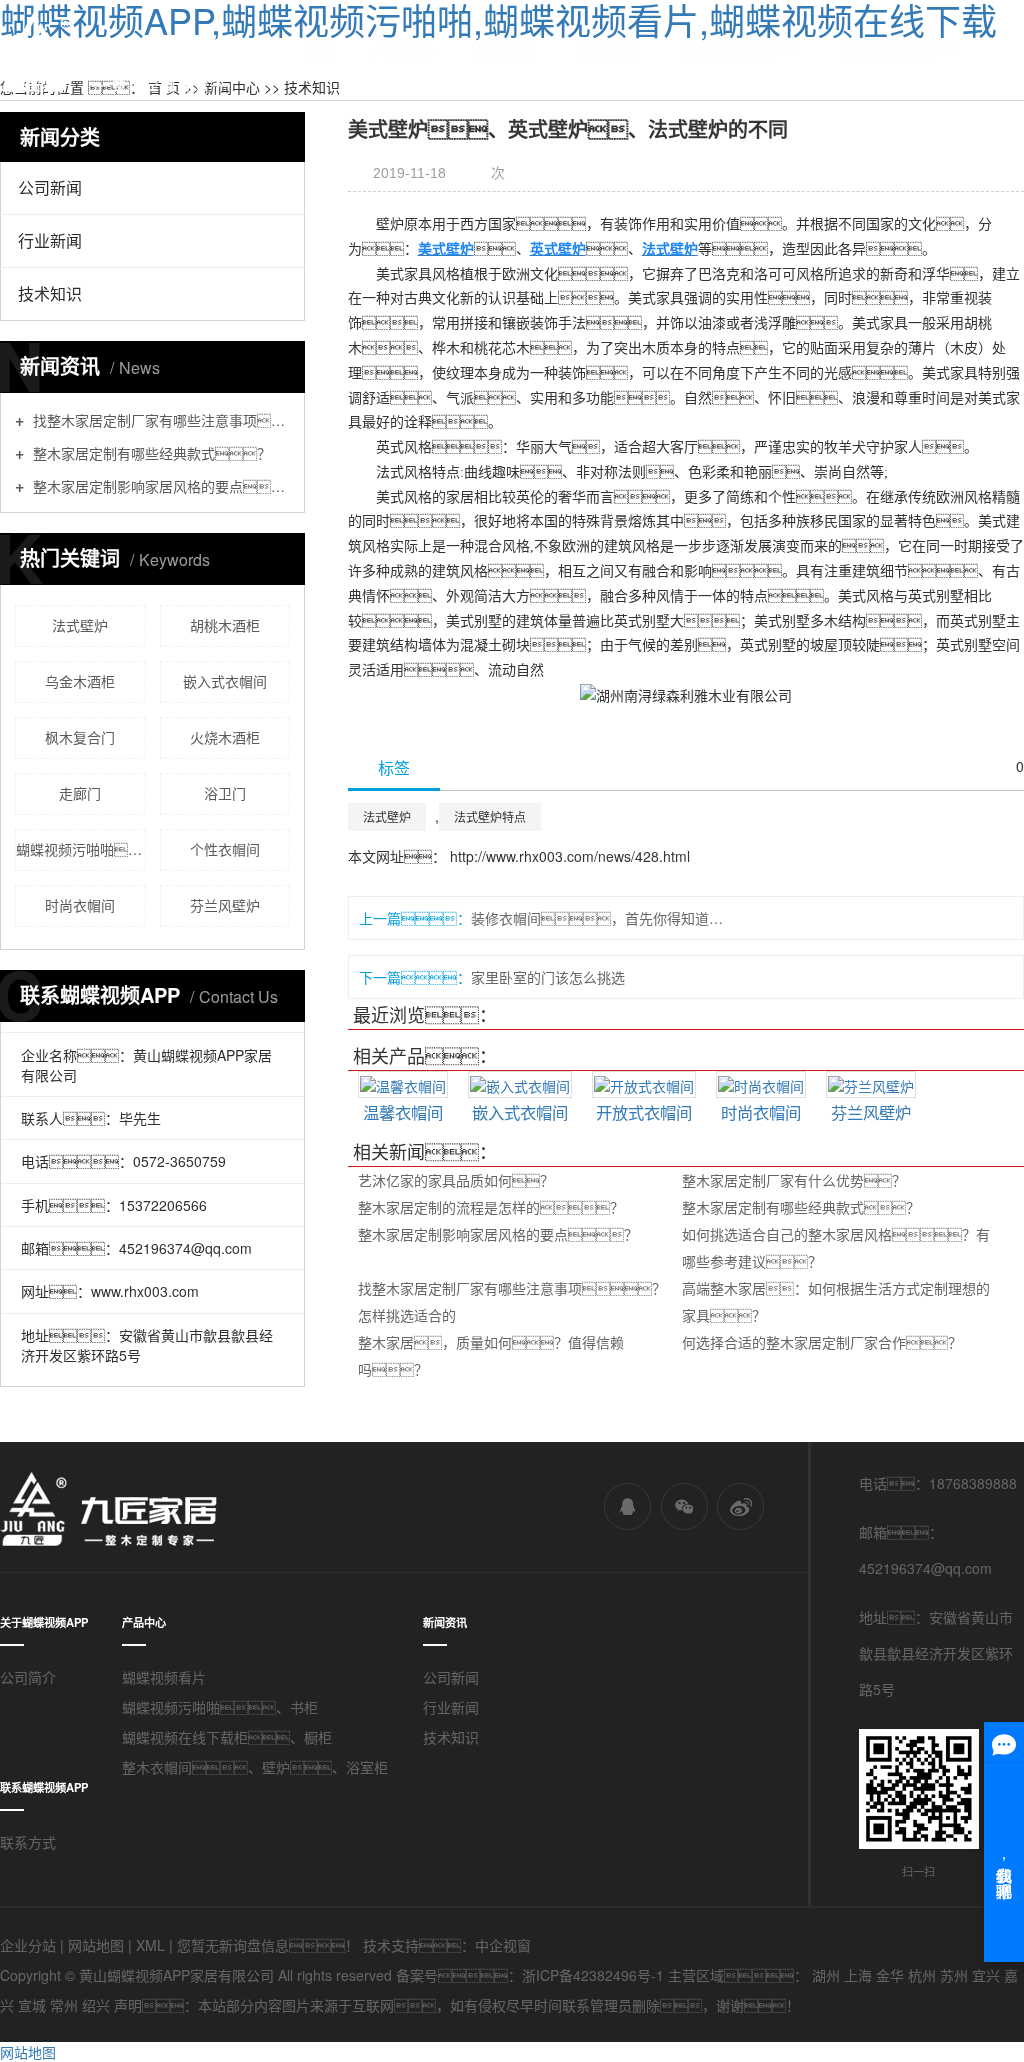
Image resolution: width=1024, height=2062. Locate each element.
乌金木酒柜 (80, 681)
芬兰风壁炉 (225, 905)
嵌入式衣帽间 (225, 681)
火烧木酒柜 (225, 737)
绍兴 (96, 2005)
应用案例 (506, 49)
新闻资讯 (608, 49)
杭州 (922, 1975)
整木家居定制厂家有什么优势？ (794, 1180)
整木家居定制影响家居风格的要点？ (159, 485)
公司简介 (28, 1677)
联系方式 (28, 1842)
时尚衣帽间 (80, 905)
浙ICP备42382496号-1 (593, 1975)
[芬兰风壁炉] (871, 1084)
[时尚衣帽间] (761, 1084)
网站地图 (96, 1945)
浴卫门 (225, 793)
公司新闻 (50, 187)
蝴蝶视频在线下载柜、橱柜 (227, 1737)
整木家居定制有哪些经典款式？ (150, 452)
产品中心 (404, 49)
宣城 (32, 2005)
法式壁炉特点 (490, 816)
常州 (64, 2005)
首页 (318, 49)
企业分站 (28, 1945)
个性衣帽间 (225, 849)
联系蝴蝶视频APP (901, 49)
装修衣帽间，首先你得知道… (597, 918)
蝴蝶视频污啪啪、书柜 (220, 1707)
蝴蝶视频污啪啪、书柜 (81, 849)
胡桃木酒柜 (225, 625)
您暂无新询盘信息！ (268, 1945)
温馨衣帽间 (403, 1112)
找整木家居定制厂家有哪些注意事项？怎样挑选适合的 (159, 419)
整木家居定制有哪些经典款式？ (801, 1207)
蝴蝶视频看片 (164, 1677)
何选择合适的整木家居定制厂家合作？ (822, 1342)
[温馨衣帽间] (403, 1084)
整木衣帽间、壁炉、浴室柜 (255, 1767)
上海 (858, 1975)
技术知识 (50, 293)
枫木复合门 (80, 737)
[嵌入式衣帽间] (520, 1084)
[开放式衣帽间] (644, 1084)
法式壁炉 (80, 625)
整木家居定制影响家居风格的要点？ (498, 1234)
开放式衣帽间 (644, 1112)
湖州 (826, 1975)
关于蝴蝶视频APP (740, 49)
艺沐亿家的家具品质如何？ (456, 1180)
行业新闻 (50, 240)
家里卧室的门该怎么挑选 (548, 977)
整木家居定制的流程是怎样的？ (491, 1207)
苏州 (954, 1975)
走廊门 (80, 793)
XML (150, 1945)
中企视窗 (503, 1945)
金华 (890, 1975)
